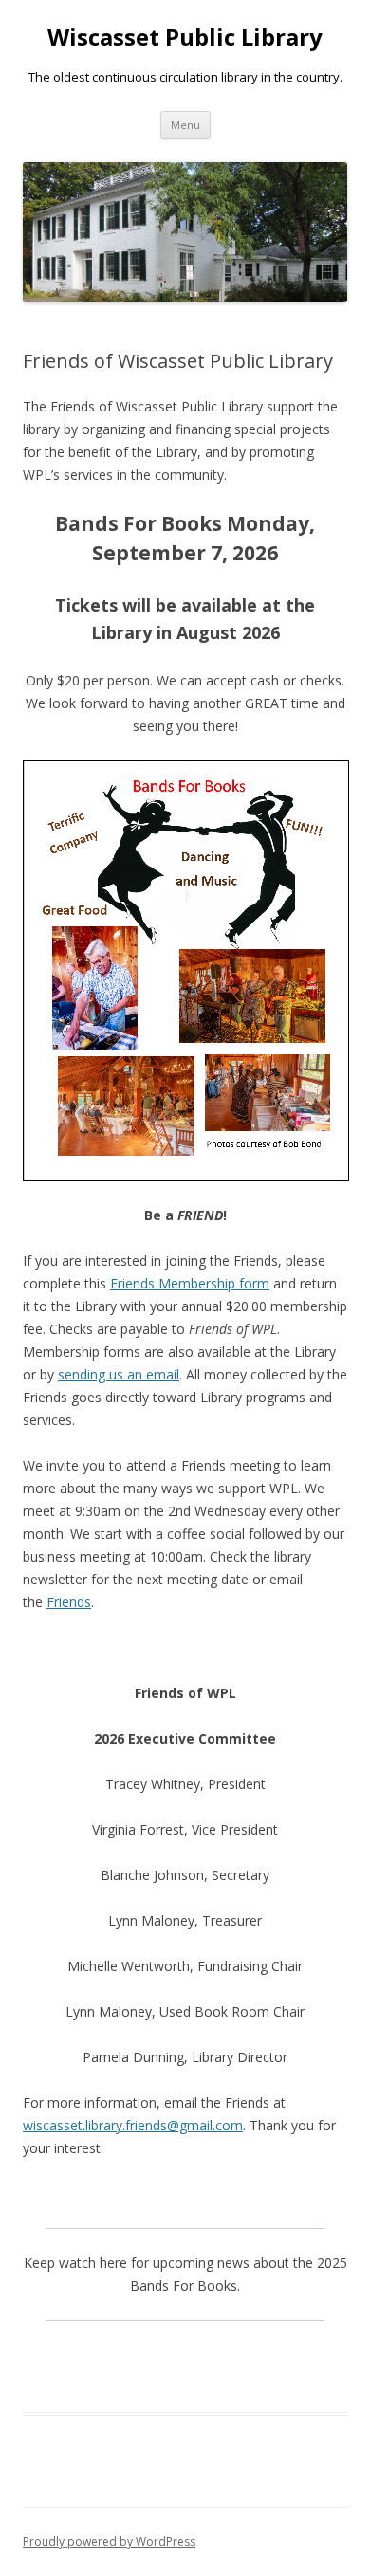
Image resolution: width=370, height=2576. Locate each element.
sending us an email (119, 1374)
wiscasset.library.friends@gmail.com (133, 2125)
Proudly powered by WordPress (109, 2541)
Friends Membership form (190, 1283)
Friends (69, 1602)
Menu (185, 125)
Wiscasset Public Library (185, 37)
